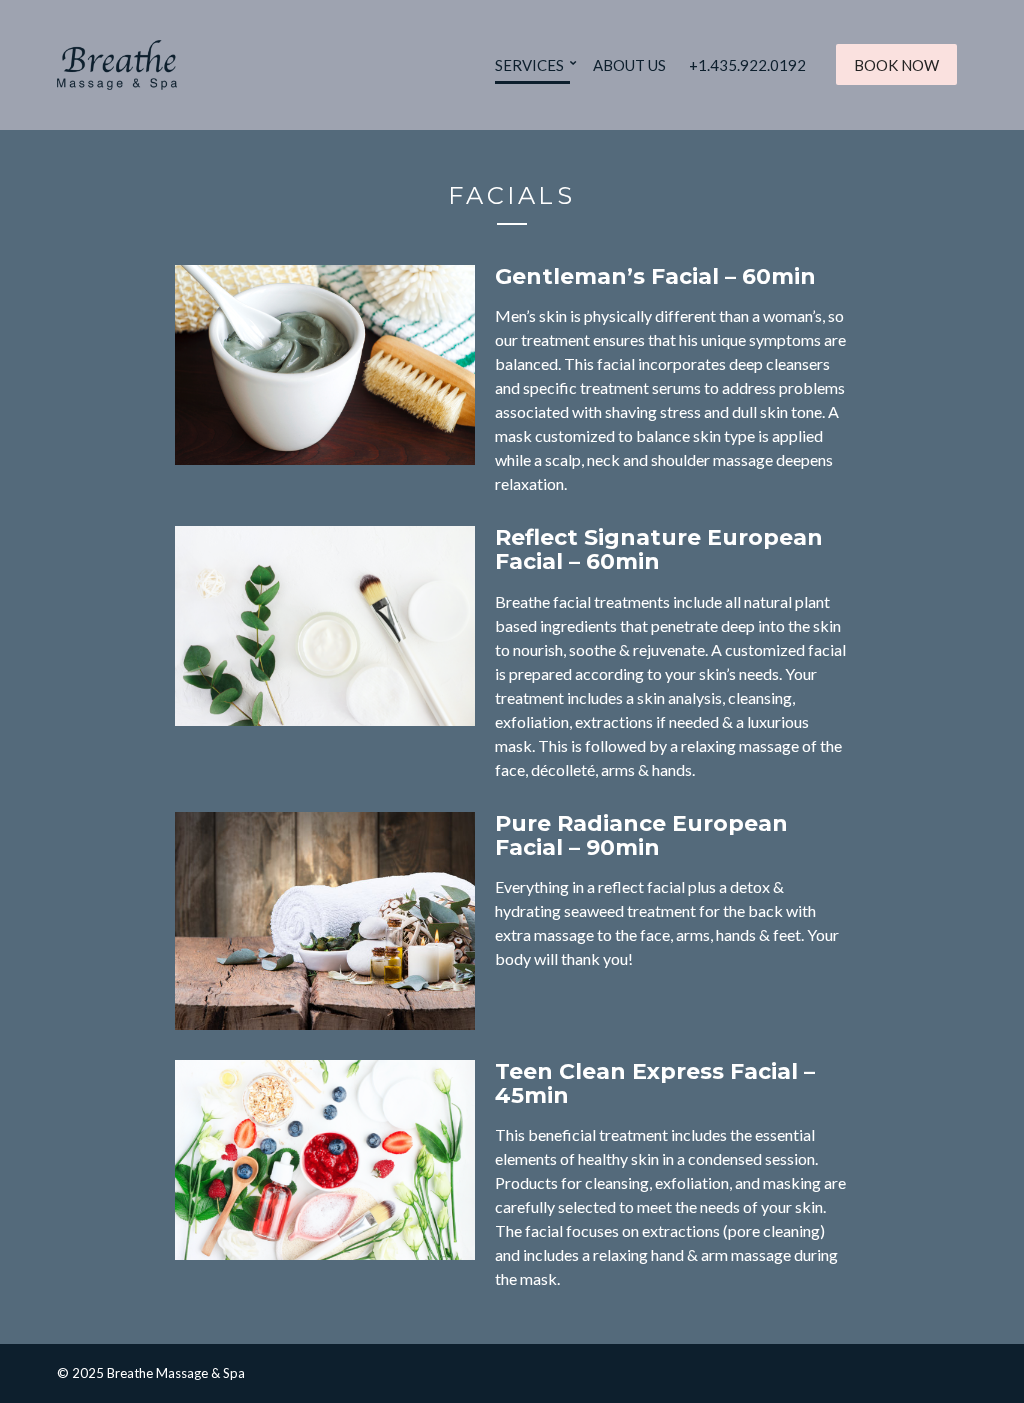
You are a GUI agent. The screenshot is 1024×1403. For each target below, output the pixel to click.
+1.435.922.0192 (747, 65)
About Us (629, 65)
